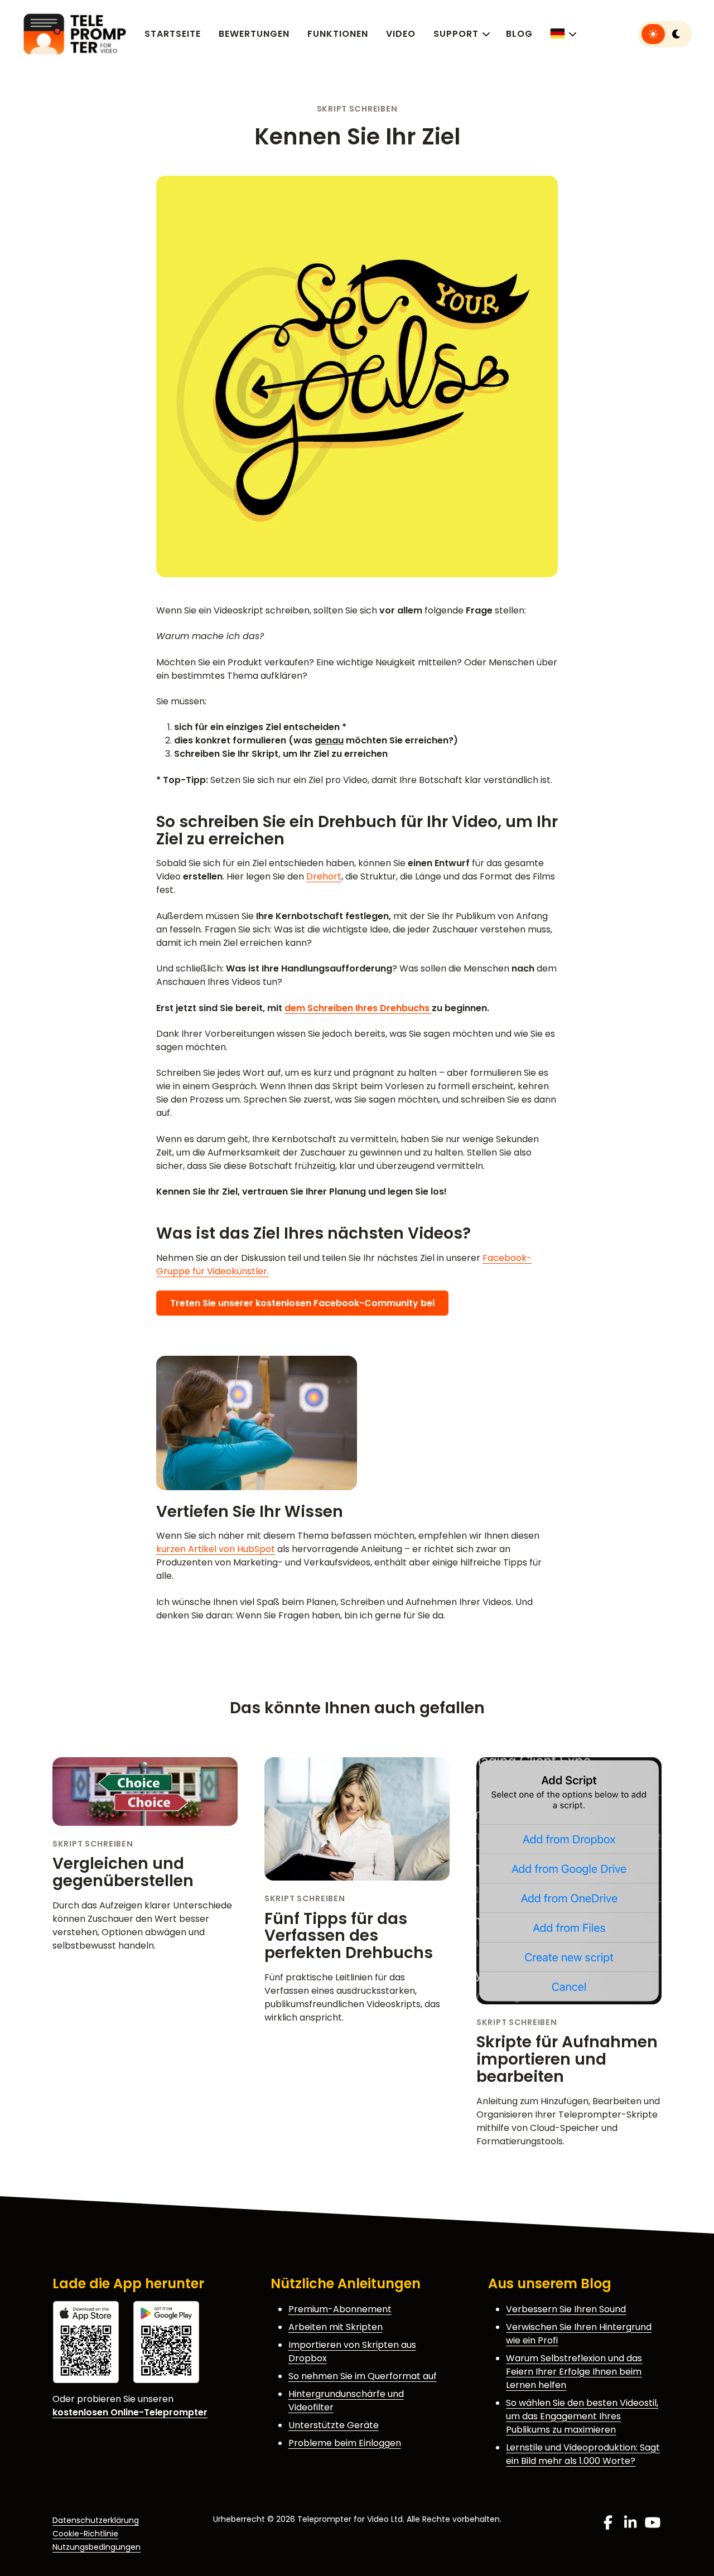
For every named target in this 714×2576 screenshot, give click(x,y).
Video (401, 34)
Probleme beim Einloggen (345, 2443)
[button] (563, 34)
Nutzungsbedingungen (97, 2547)
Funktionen (338, 34)
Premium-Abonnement (340, 2309)
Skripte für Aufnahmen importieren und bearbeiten (567, 2059)
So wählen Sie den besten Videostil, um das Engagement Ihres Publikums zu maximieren (582, 2416)
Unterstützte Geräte (334, 2425)
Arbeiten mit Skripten (336, 2327)
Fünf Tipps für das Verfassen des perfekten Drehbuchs (349, 1936)
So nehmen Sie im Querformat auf (363, 2376)
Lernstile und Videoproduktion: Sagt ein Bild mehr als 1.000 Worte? (583, 2454)
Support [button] (456, 34)
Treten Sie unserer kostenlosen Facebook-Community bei (302, 1303)
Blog (519, 34)
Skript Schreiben (357, 109)
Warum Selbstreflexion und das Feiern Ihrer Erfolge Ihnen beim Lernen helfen (574, 2372)
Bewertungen (254, 34)
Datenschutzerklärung (96, 2520)
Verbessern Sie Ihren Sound (566, 2309)
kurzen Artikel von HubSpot (216, 1549)
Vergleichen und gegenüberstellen (123, 1872)
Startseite (173, 34)
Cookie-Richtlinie (85, 2534)
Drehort (324, 876)
